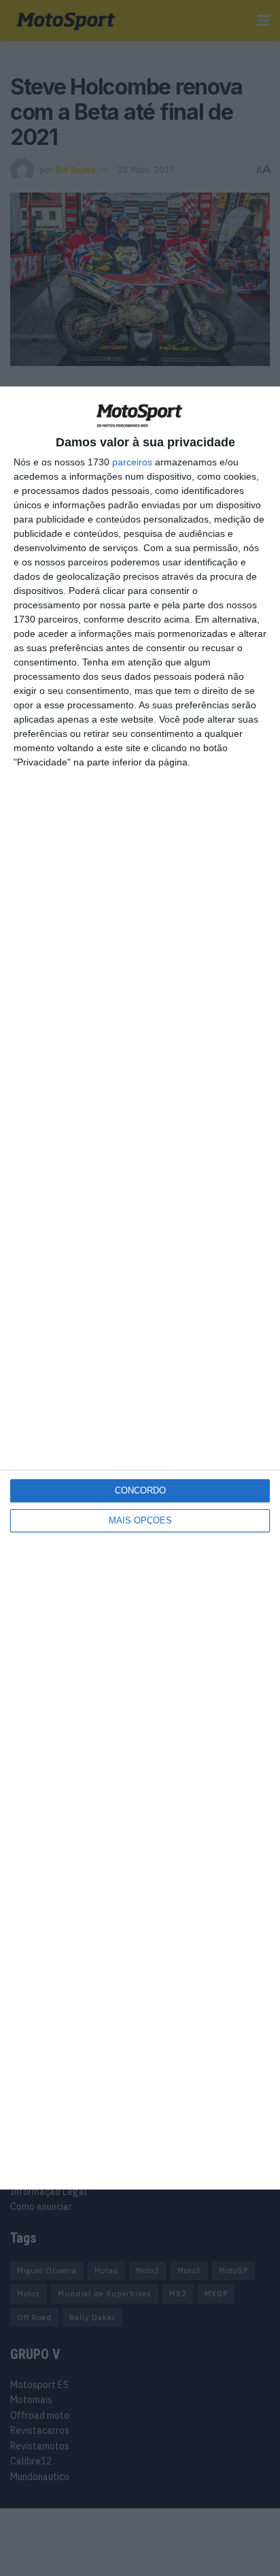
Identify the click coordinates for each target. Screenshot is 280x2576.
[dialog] (140, 1288)
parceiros (132, 462)
